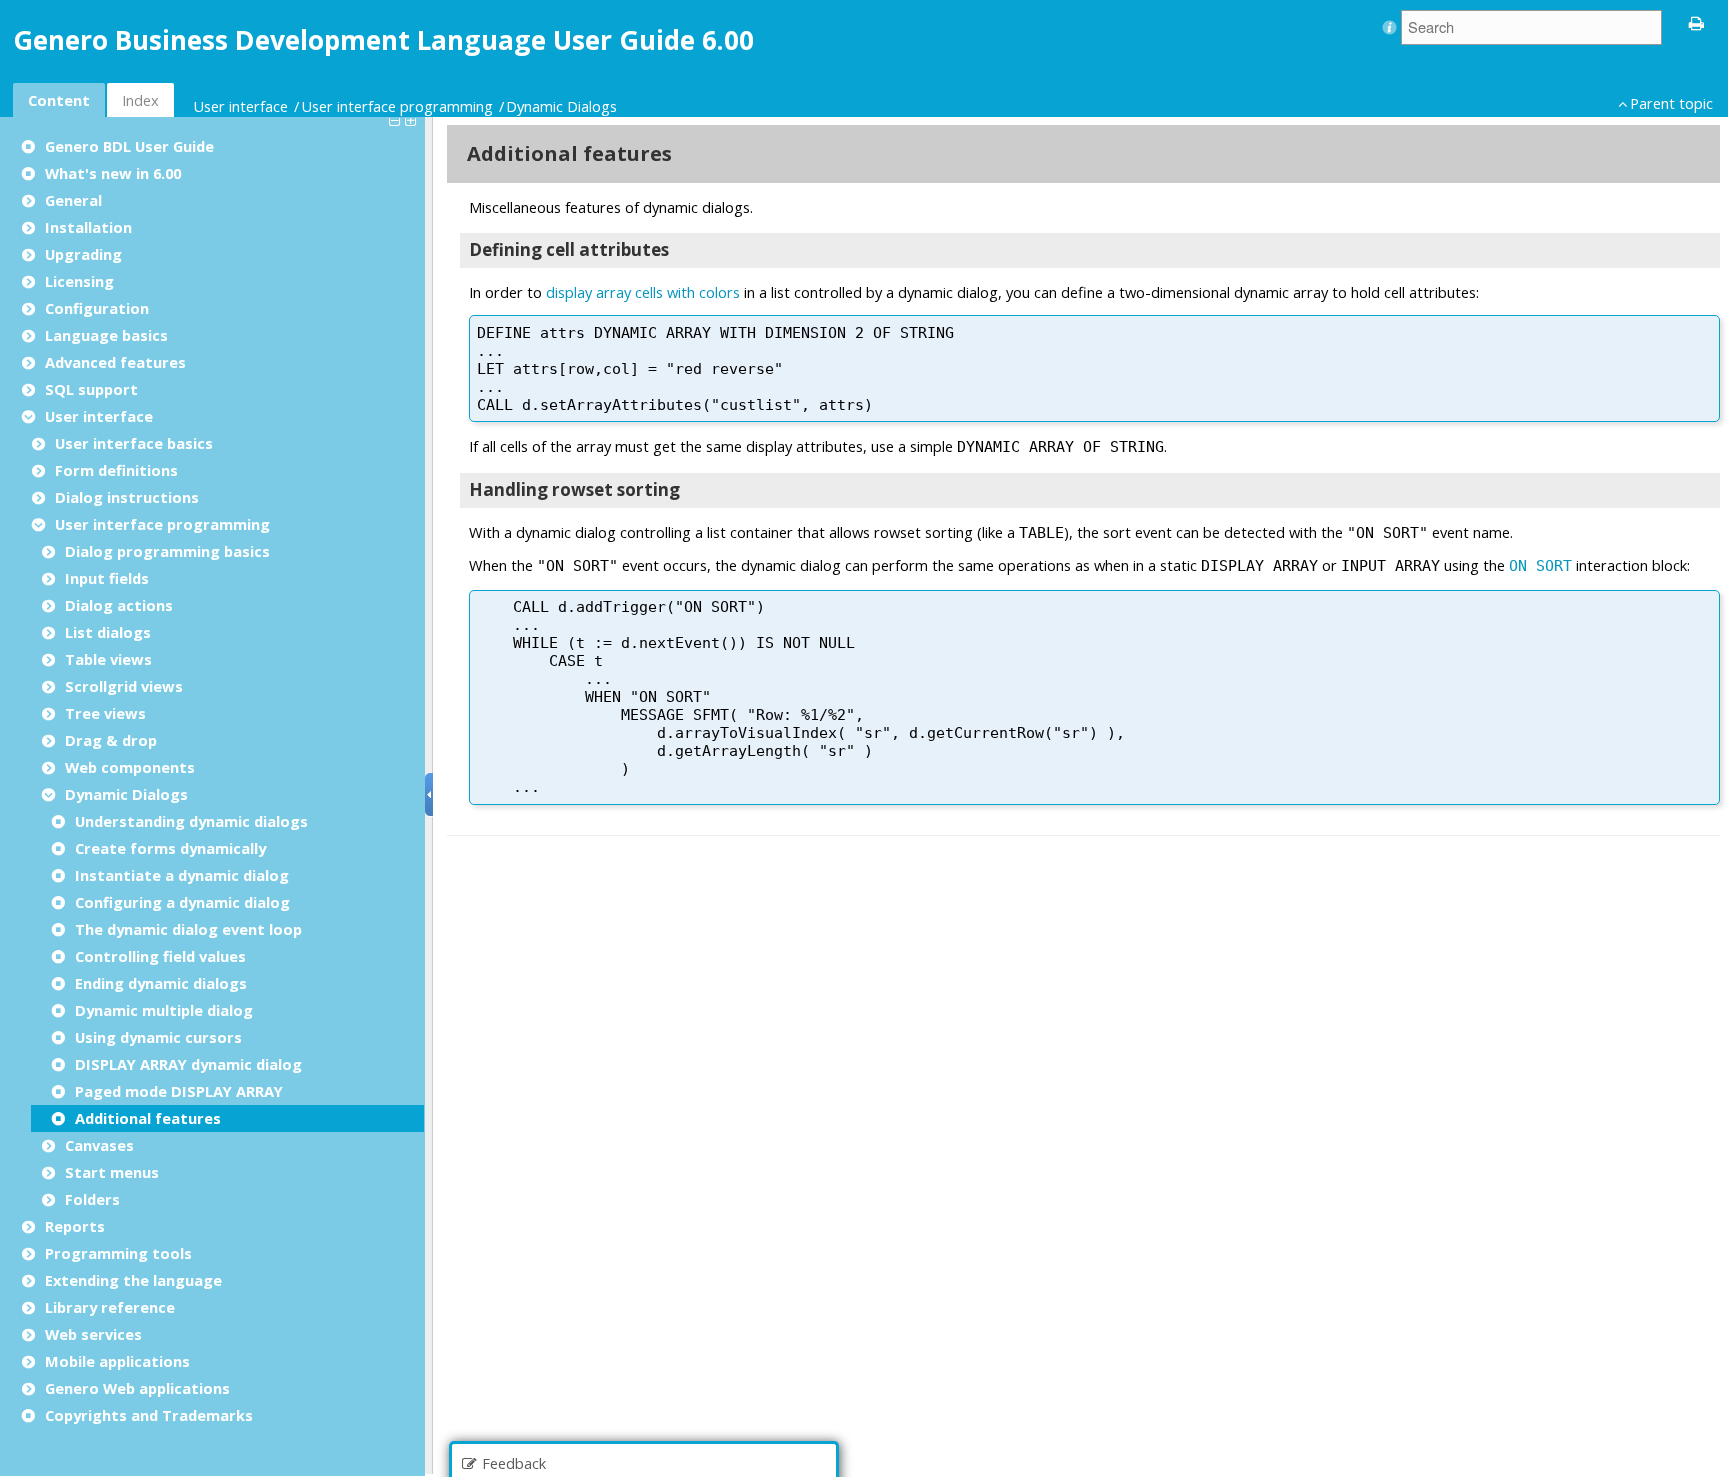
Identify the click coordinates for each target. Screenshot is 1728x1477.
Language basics (106, 335)
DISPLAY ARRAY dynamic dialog (188, 1064)
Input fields (107, 578)
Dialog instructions (127, 497)
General (73, 200)
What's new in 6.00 (113, 173)
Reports (75, 1226)
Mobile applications (117, 1361)
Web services (93, 1334)
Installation (88, 227)
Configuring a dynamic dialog (182, 902)
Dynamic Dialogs (561, 106)
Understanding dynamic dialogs (191, 821)
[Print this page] (1697, 22)
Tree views (105, 713)
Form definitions (116, 470)
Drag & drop (111, 740)
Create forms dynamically (170, 848)
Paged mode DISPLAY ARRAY (179, 1091)
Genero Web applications (137, 1388)
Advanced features (115, 362)
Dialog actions (119, 605)
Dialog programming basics (167, 551)
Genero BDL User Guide (129, 146)
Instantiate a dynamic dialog (182, 875)
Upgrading (83, 254)
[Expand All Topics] (413, 119)
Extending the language (133, 1280)
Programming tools (118, 1253)
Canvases (99, 1145)
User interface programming (397, 106)
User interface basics (134, 443)
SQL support (91, 389)
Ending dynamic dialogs (161, 983)
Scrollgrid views (124, 686)
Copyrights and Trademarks (149, 1415)
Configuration (97, 308)
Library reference (110, 1307)
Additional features (148, 1118)
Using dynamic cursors (158, 1037)
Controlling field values (160, 956)
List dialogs (108, 632)
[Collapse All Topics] (397, 119)
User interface (240, 106)
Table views (108, 659)
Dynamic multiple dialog (164, 1010)
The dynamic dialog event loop (188, 929)
